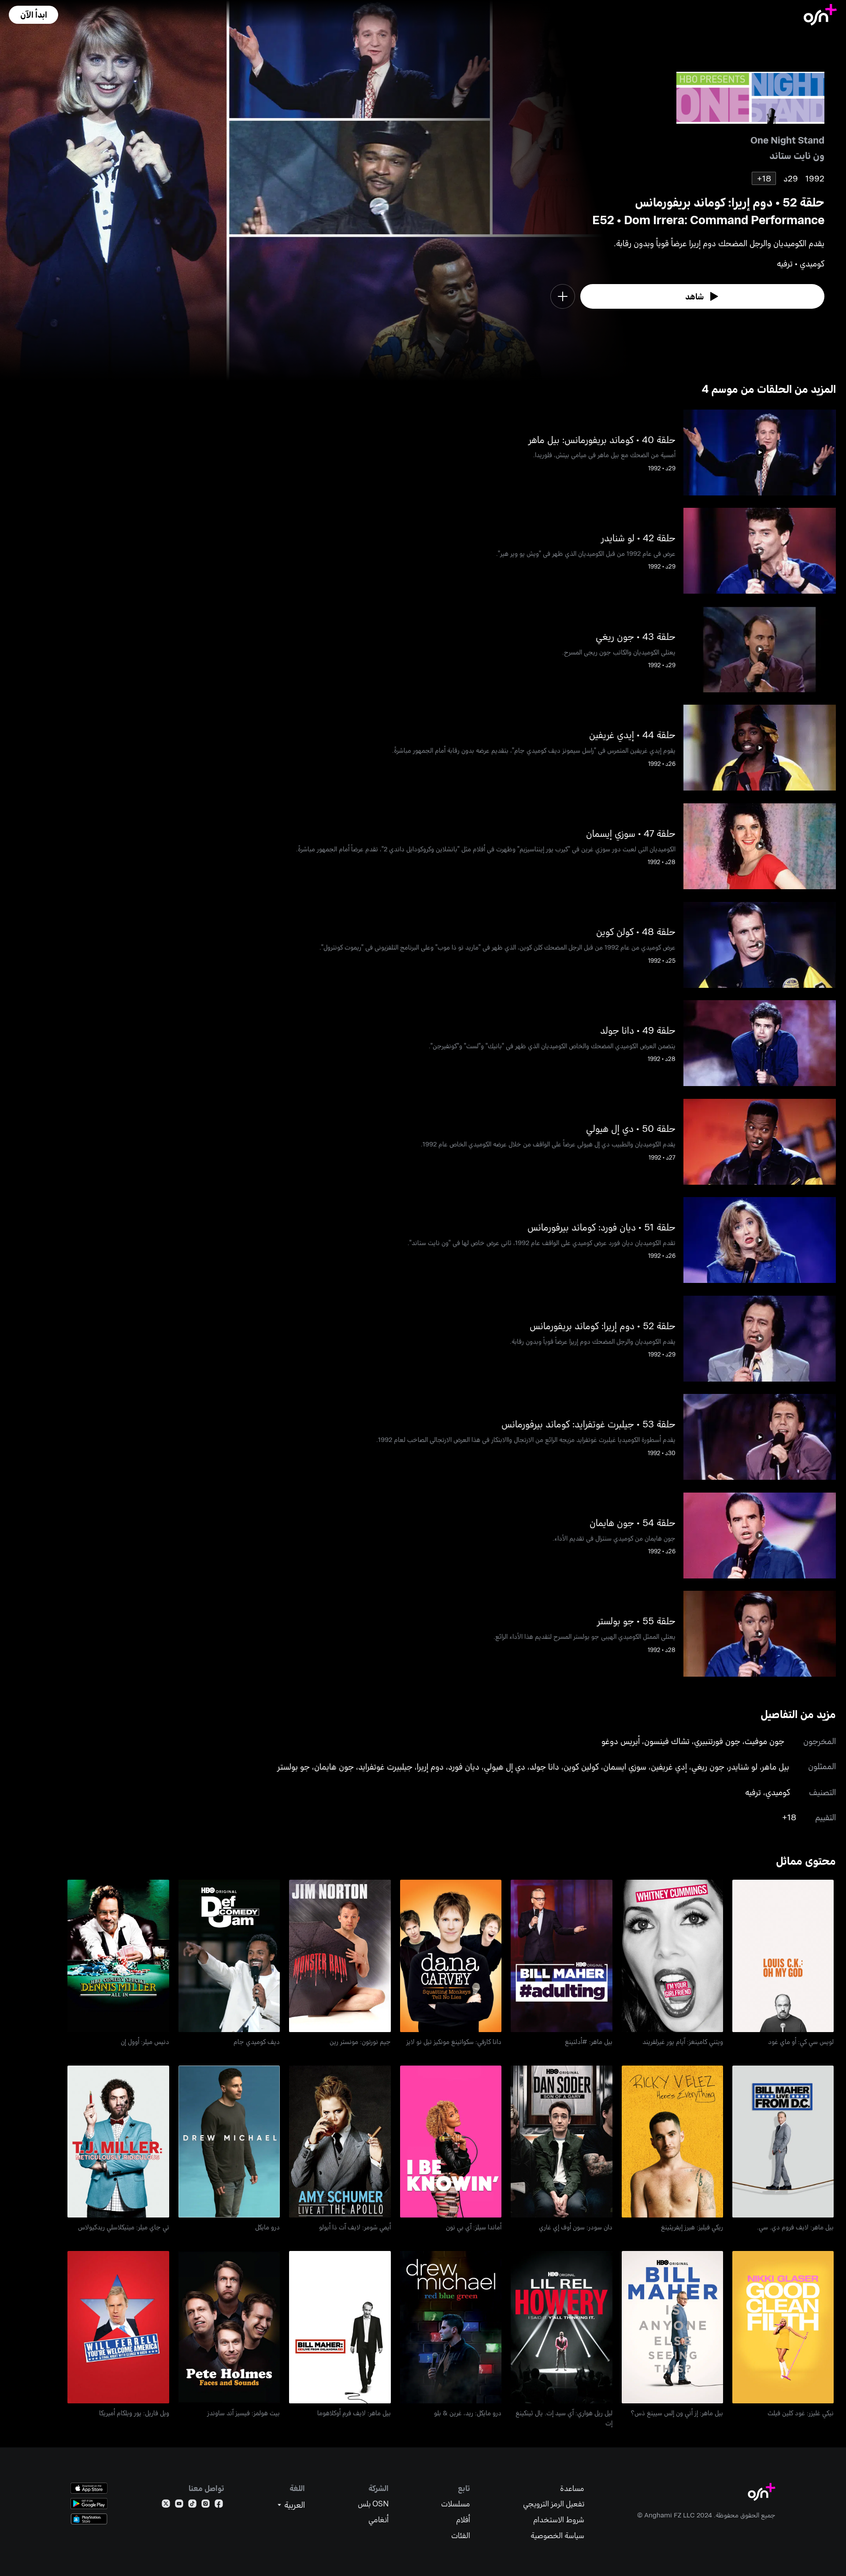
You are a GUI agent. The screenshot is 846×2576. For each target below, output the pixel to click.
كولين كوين (581, 1766)
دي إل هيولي (505, 1766)
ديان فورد (464, 1766)
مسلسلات (456, 2504)
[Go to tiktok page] (192, 2505)
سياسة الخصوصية (557, 2535)
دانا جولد (544, 1766)
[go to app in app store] (89, 2488)
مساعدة (572, 2488)
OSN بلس (373, 2504)
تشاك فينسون (667, 1741)
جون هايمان (334, 1766)
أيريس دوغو (621, 1741)
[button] (33, 15)
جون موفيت (764, 1741)
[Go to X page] (166, 2505)
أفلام (463, 2519)
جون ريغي (708, 1766)
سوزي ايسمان (625, 1766)
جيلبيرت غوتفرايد (385, 1766)
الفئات (461, 2535)
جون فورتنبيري (717, 1741)
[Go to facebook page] (219, 2505)
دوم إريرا (430, 1766)
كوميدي (778, 1792)
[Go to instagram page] (206, 2505)
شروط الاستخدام (559, 2519)
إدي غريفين (669, 1766)
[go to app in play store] (89, 2504)
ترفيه (753, 1792)
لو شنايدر (743, 1766)
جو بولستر (293, 1766)
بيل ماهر (775, 1766)
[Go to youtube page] (179, 2505)
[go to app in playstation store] (89, 2519)
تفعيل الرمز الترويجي (554, 2504)
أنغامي (378, 2519)
